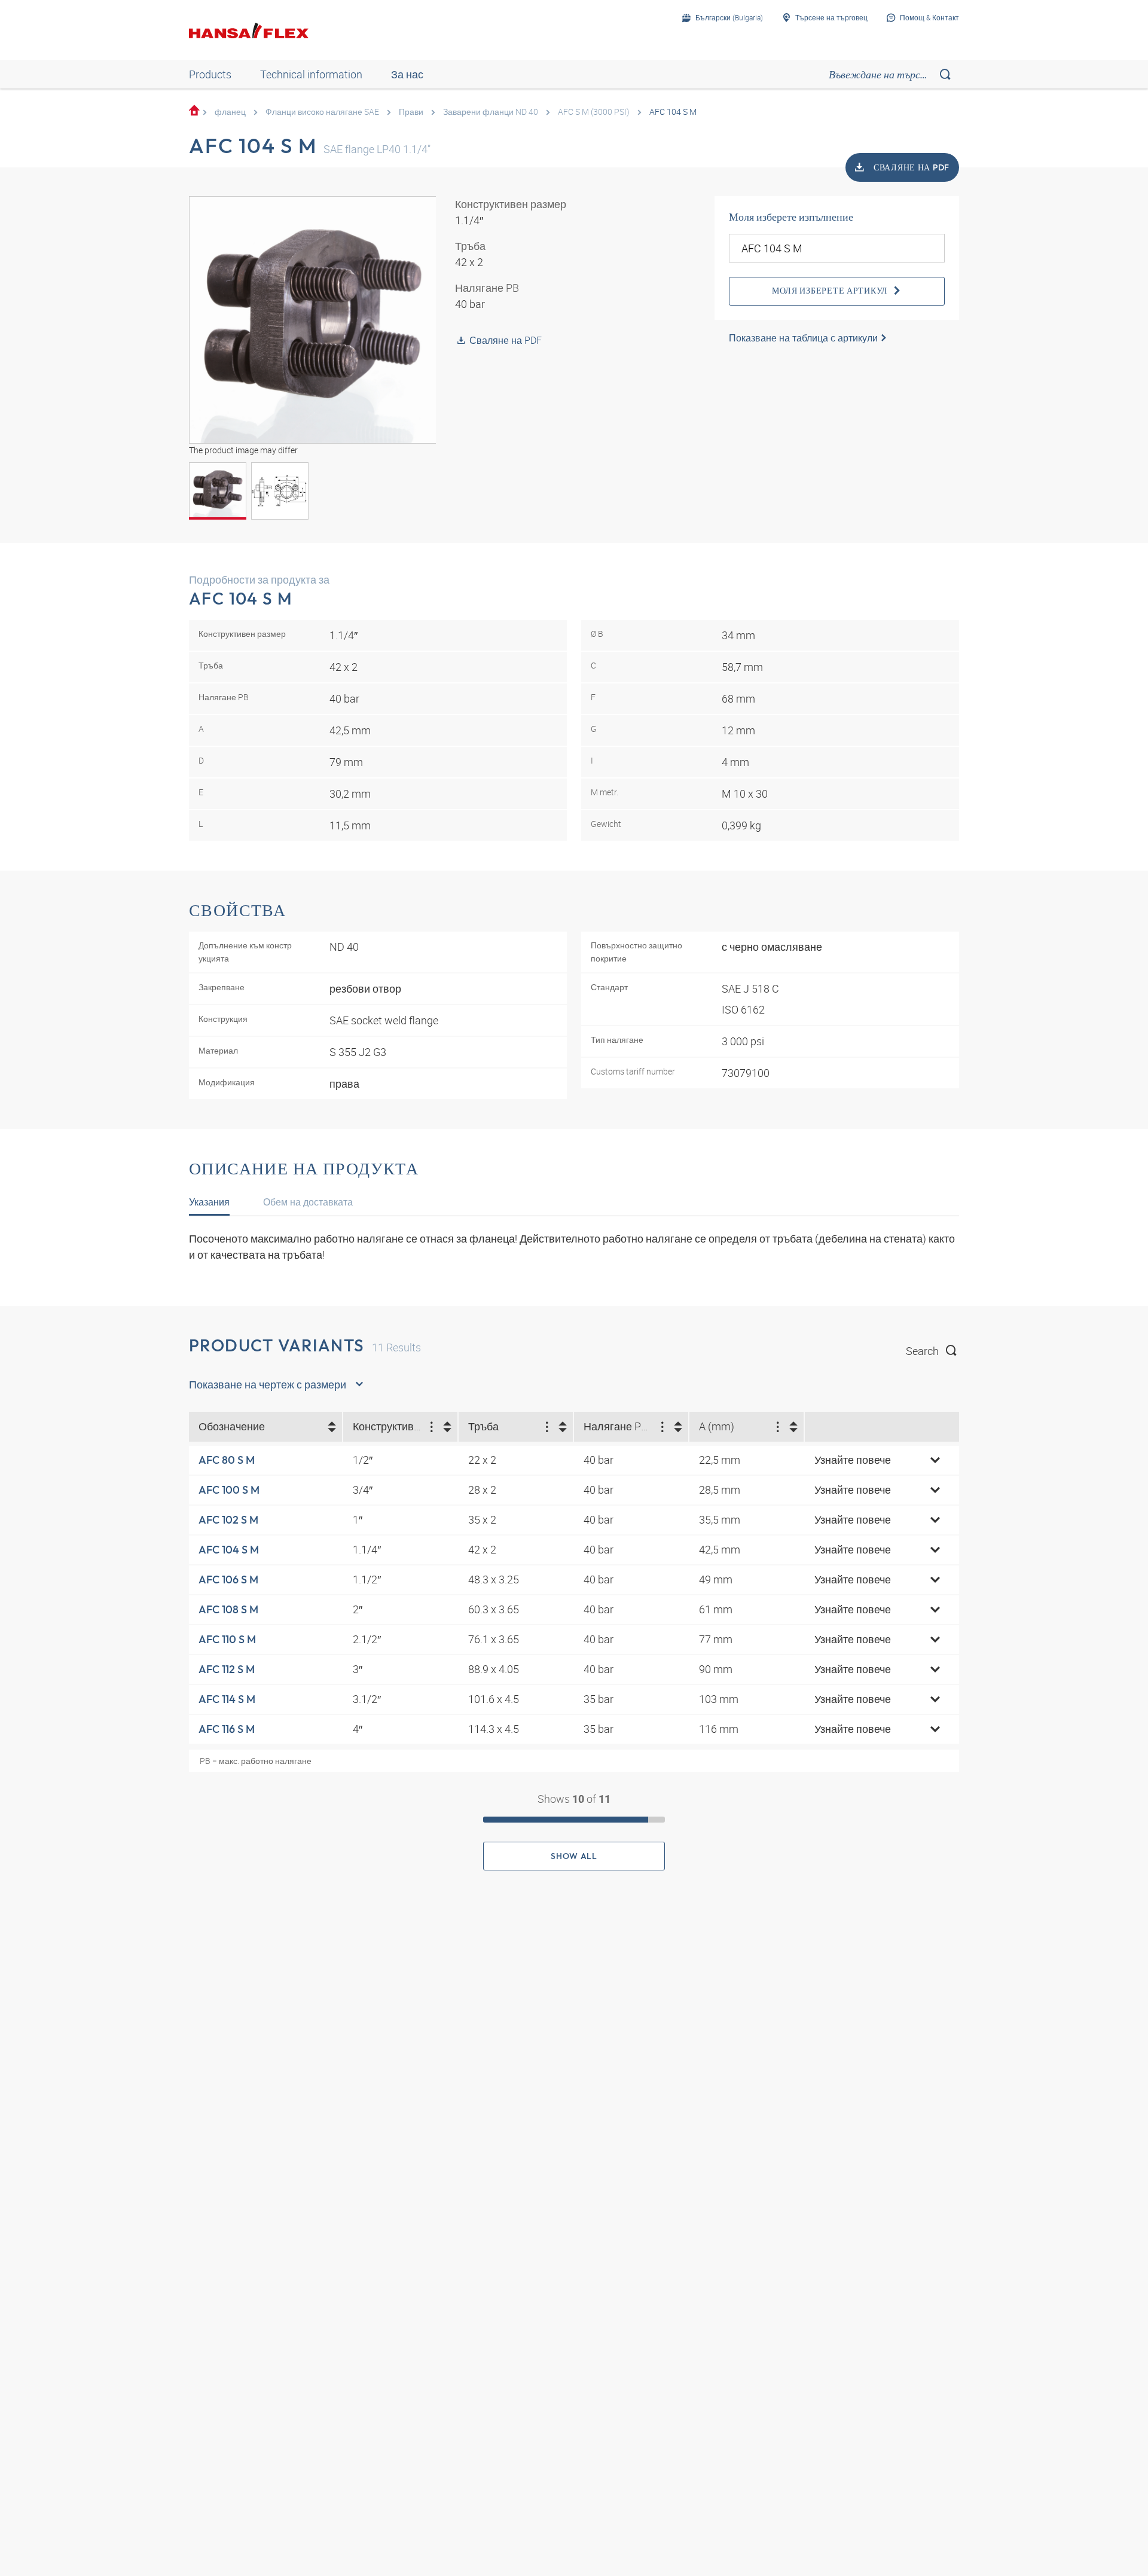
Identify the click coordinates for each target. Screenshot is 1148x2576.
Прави (411, 112)
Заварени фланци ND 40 (491, 112)
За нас (407, 74)
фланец (230, 112)
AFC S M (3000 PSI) (594, 112)
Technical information (311, 74)
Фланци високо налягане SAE (322, 112)
